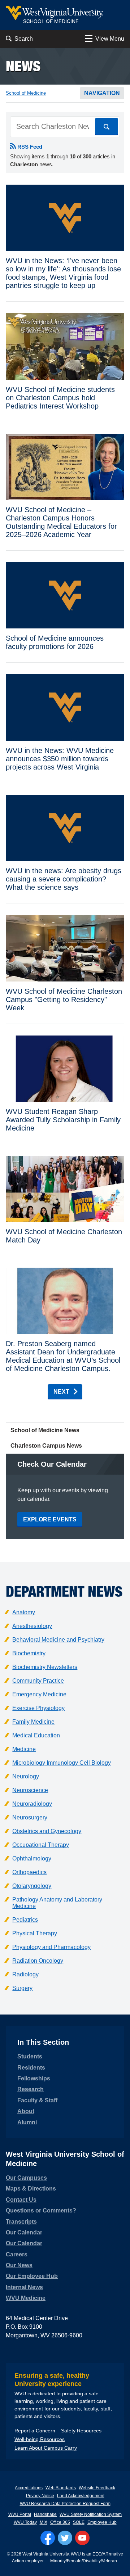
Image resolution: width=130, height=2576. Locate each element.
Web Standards (61, 2488)
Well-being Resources (40, 2439)
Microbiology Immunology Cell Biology (62, 1763)
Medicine (24, 1749)
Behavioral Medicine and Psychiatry (58, 1640)
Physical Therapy (35, 1933)
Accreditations (29, 2488)
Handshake (45, 2514)
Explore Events (50, 1519)
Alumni (27, 2122)
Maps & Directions (31, 2189)
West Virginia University (45, 2554)
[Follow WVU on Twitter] (65, 2538)
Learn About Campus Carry (46, 2448)
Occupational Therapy (41, 1845)
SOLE (79, 2522)
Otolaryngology (32, 1886)
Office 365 (60, 2522)
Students (30, 2056)
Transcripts (21, 2222)
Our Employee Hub (32, 2276)
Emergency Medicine (39, 1694)
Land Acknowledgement (81, 2496)
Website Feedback (97, 2488)
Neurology (26, 1776)
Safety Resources (81, 2431)
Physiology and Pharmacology (51, 1947)
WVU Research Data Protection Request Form (65, 2504)
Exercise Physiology (38, 1708)
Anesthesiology (32, 1626)
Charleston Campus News (46, 1446)
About (26, 2111)
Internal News (24, 2287)
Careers (17, 2254)
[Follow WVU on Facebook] (48, 2538)
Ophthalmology (32, 1858)
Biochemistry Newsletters (45, 1667)
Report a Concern (35, 2431)
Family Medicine (33, 1722)
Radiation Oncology (38, 1961)
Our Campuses (26, 2178)
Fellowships (34, 2078)
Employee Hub (102, 2522)
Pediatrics (25, 1920)
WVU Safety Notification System (91, 2514)
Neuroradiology (32, 1804)
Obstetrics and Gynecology (47, 1831)
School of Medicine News (45, 1430)
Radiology (25, 1974)
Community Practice (38, 1681)
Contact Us (21, 2200)
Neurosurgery (30, 1817)
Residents (31, 2068)
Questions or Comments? (41, 2210)
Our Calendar (24, 2232)
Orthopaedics (29, 1872)
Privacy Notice (40, 2496)
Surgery (22, 1988)
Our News (19, 2265)
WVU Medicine (26, 2298)
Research (31, 2089)
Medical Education (36, 1735)
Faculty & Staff (37, 2100)
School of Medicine (26, 93)
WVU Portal (20, 2514)
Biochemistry (29, 1653)
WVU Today (25, 2522)
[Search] (107, 127)
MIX (44, 2522)
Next (61, 1392)
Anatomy (24, 1612)
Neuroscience (30, 1790)
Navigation (102, 93)
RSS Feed (29, 147)
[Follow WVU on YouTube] (82, 2538)
